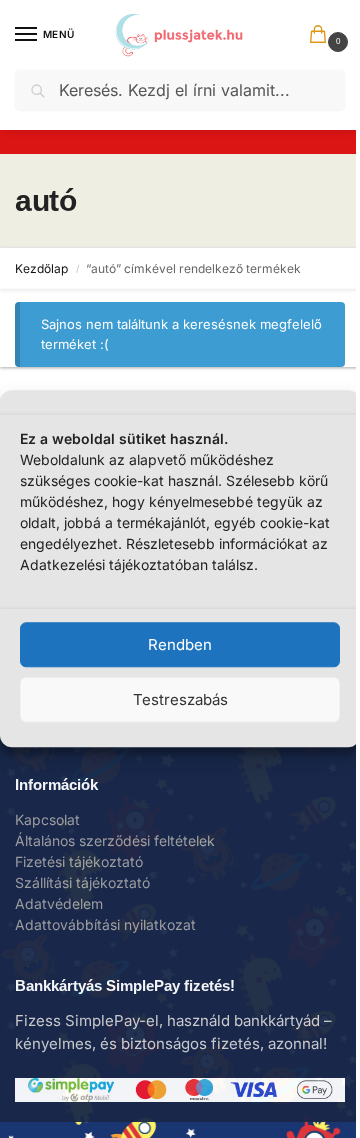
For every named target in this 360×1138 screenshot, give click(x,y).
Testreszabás (180, 699)
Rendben (180, 644)
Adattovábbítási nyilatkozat (105, 924)
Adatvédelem (59, 903)
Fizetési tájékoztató (79, 861)
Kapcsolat (47, 819)
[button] (322, 36)
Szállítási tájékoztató (82, 882)
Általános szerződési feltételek (115, 840)
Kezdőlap (41, 268)
